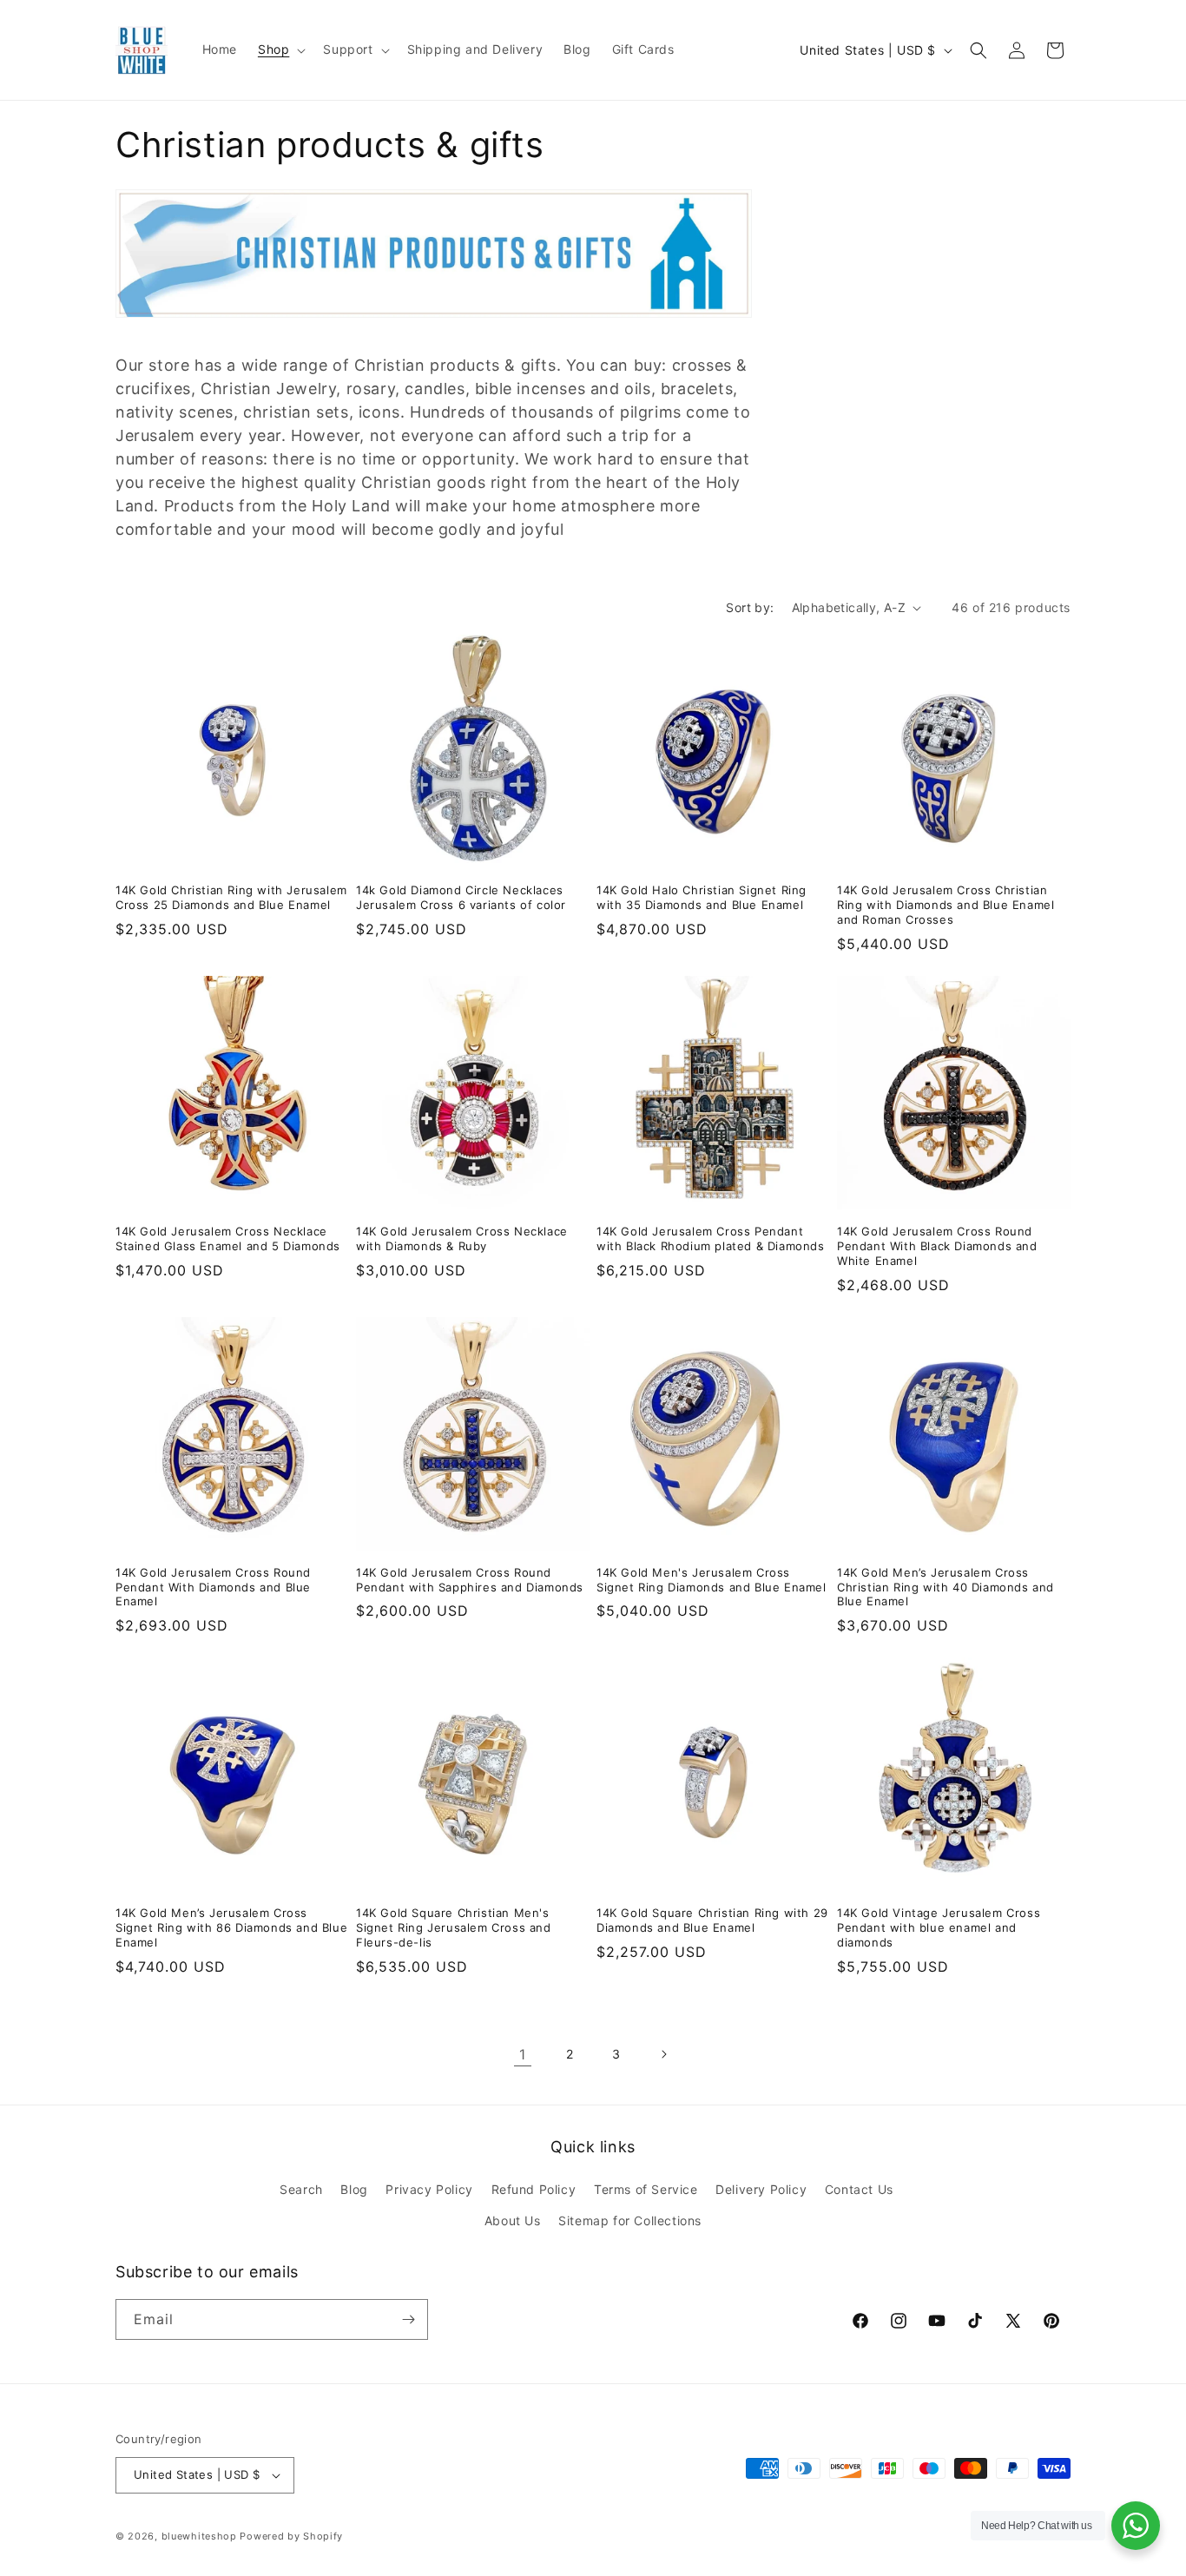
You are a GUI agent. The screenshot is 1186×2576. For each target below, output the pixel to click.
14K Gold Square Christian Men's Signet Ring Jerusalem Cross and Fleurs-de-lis (454, 1927)
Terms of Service (646, 2189)
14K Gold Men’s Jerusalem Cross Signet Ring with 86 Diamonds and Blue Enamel (231, 1927)
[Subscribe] (408, 2319)
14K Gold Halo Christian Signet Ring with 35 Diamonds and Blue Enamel (702, 897)
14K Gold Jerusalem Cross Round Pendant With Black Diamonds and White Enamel (937, 1246)
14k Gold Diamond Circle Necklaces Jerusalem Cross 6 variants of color (461, 897)
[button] (280, 49)
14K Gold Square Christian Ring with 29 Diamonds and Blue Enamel (712, 1920)
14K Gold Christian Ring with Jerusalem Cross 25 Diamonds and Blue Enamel (231, 897)
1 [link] (523, 2054)
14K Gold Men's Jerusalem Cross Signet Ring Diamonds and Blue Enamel (712, 1580)
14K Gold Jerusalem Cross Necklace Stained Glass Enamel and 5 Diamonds (228, 1239)
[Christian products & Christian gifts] (434, 326)
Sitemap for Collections (630, 2220)
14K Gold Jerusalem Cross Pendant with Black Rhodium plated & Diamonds (711, 1239)
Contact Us (859, 2189)
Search (301, 2189)
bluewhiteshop (199, 2536)
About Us (513, 2220)
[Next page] (663, 2054)
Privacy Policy (429, 2189)
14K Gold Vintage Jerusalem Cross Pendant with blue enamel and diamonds (939, 1927)
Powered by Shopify (291, 2536)
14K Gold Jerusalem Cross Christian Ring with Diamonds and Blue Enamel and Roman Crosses (946, 905)
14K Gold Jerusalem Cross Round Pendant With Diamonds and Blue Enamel (213, 1587)
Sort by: (750, 607)
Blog (354, 2189)
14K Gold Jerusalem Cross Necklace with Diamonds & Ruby (462, 1239)
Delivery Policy (761, 2189)
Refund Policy (534, 2189)
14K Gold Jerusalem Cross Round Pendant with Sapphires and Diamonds (470, 1580)
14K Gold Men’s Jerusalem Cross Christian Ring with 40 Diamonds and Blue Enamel (946, 1587)
